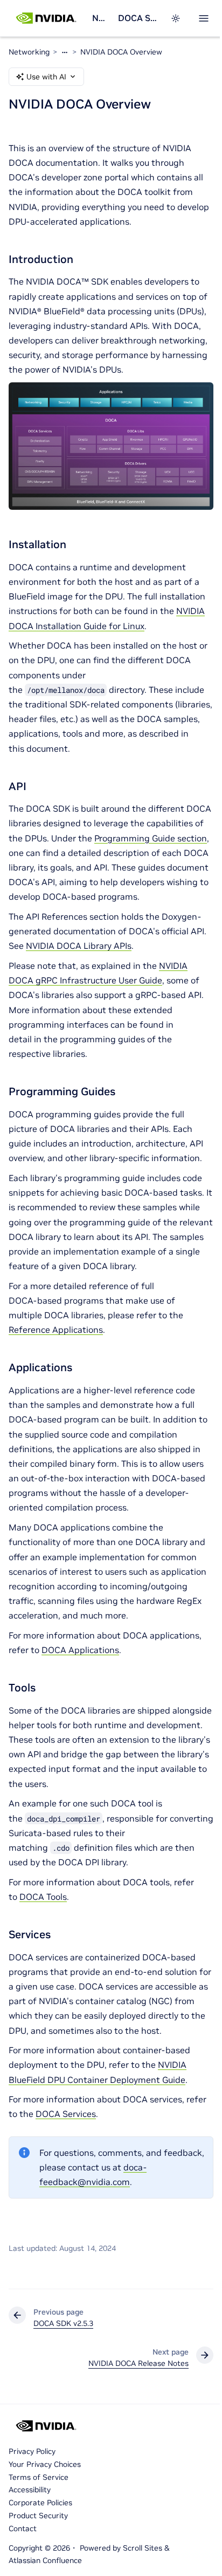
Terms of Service (39, 2477)
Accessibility (30, 2490)
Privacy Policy (32, 2451)
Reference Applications (56, 1330)
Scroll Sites (143, 2548)
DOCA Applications (80, 1650)
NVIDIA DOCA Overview (121, 52)
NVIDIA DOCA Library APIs (79, 946)
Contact (23, 2528)
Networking (101, 18)
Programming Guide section (151, 838)
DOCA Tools (43, 1897)
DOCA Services (66, 2114)
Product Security (38, 2516)
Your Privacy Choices (45, 2464)
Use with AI (46, 77)
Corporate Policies (40, 2503)
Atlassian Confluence (45, 2560)
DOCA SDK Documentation (138, 18)
